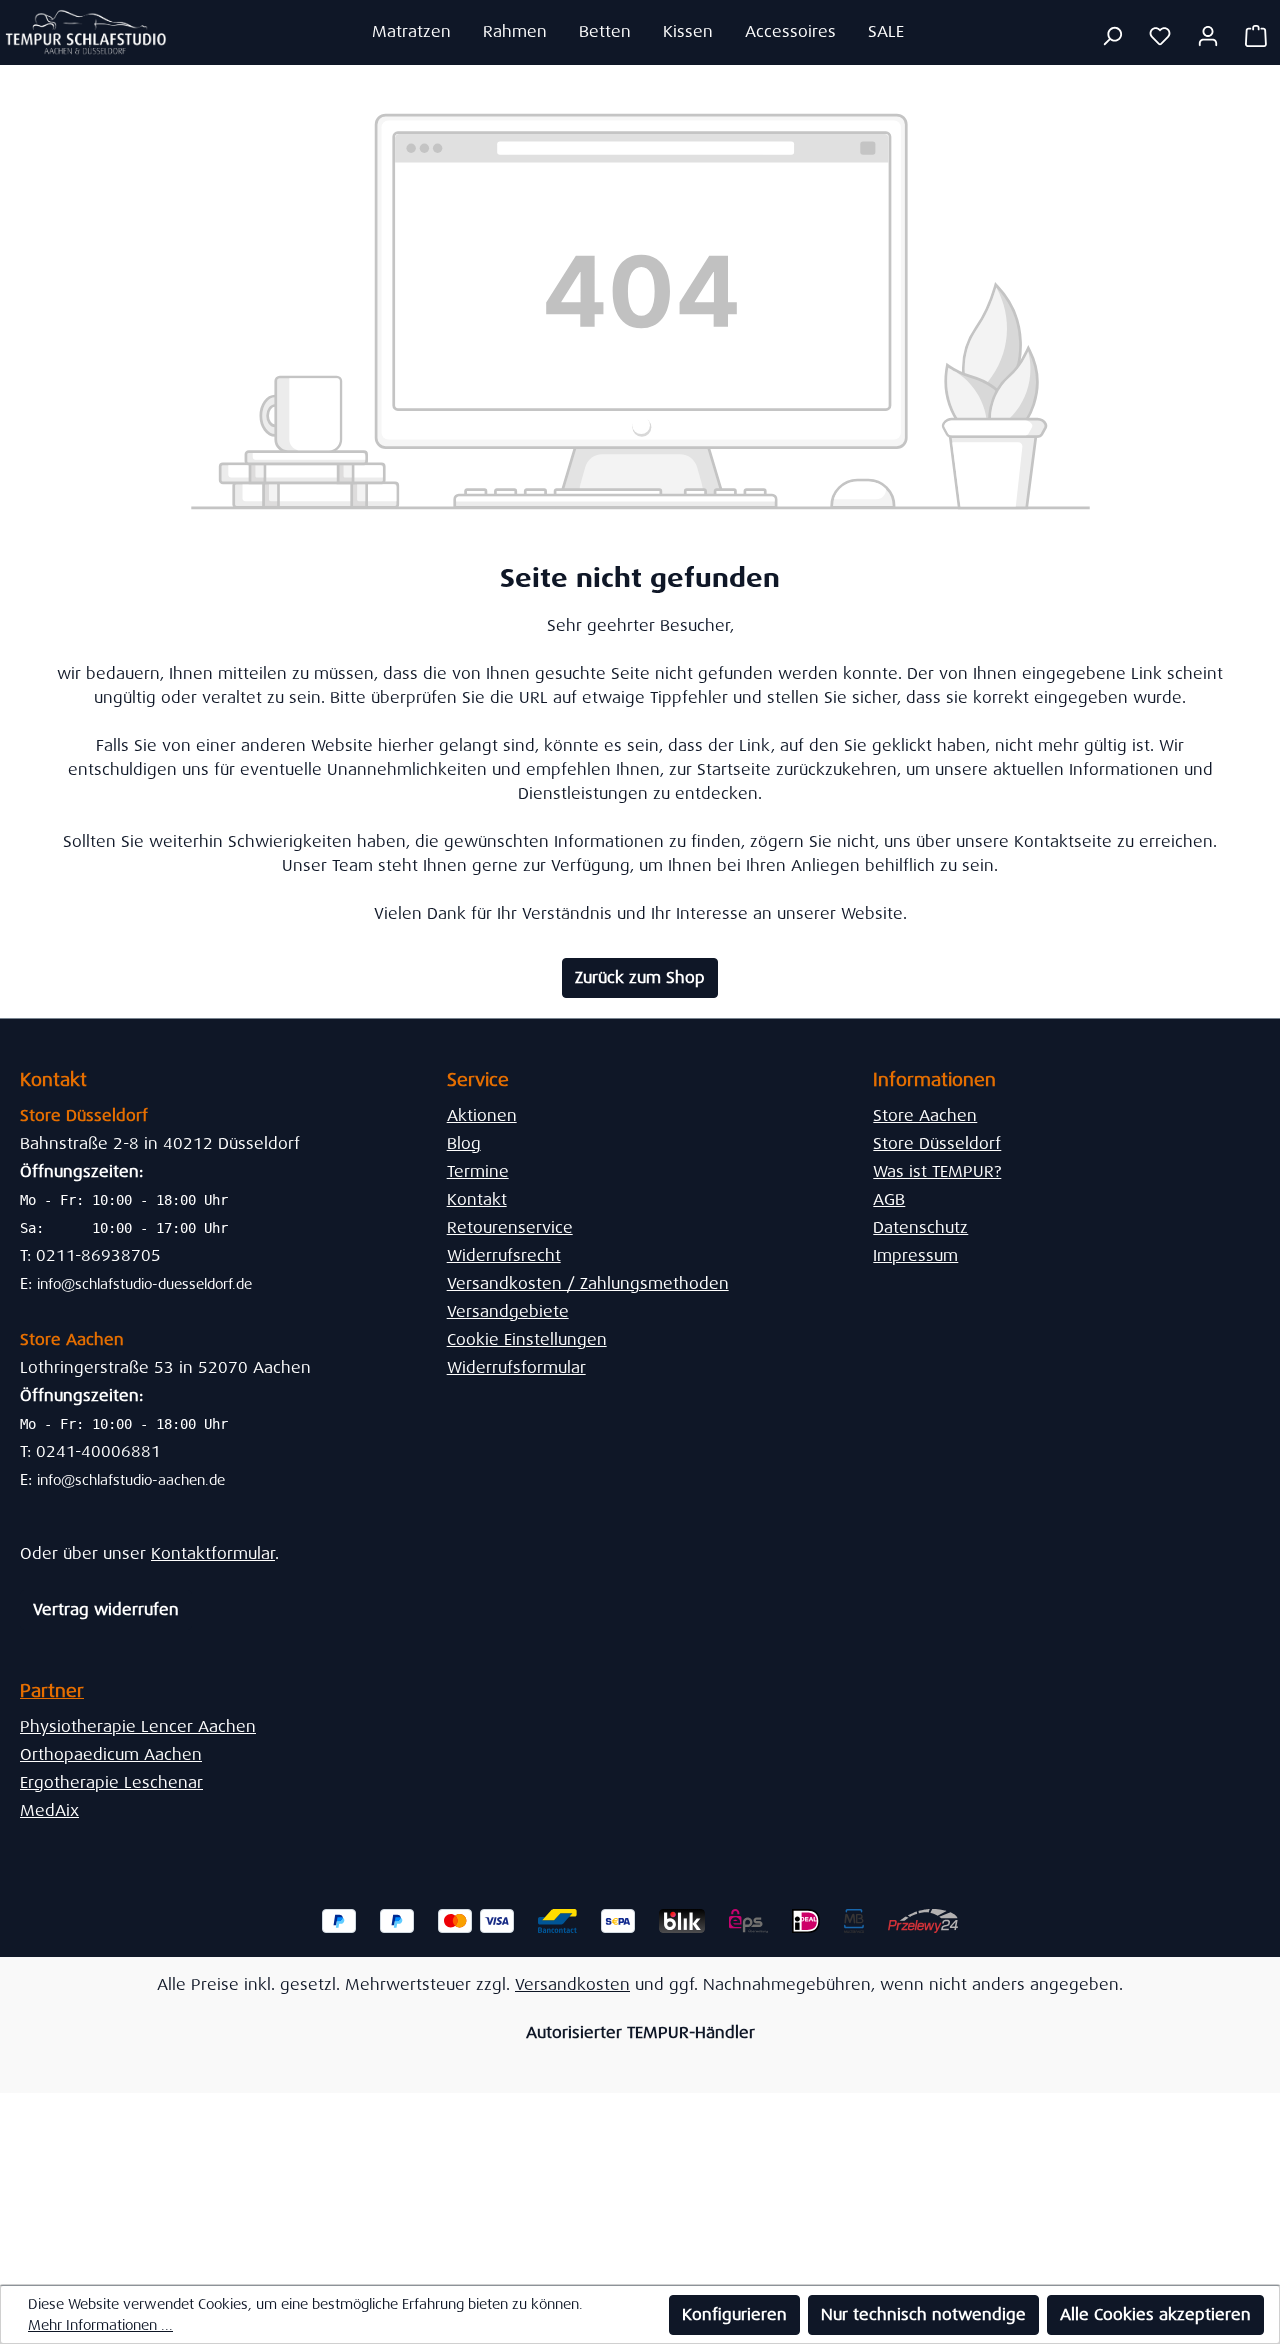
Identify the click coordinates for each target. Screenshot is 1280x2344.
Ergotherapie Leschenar (111, 1782)
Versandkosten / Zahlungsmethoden (588, 1283)
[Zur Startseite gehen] (86, 32)
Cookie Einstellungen (527, 1339)
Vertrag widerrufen (106, 1609)
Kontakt (477, 1199)
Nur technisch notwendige (923, 2314)
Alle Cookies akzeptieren (1155, 2314)
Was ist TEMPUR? (937, 1171)
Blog (464, 1143)
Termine (478, 1171)
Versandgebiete (508, 1311)
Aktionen (482, 1115)
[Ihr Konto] (1208, 36)
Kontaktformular (213, 1553)
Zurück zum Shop (640, 977)
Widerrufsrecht (504, 1255)
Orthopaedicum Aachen (111, 1754)
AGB (889, 1199)
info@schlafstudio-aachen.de (131, 1480)
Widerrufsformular (516, 1367)
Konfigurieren (734, 2314)
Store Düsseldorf (937, 1143)
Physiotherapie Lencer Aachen (138, 1726)
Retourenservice (510, 1227)
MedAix (49, 1810)
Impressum (915, 1255)
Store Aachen (925, 1115)
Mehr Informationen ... (100, 2325)
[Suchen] (1112, 36)
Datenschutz (920, 1227)
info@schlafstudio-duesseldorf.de (144, 1284)
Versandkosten (572, 1984)
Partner (52, 1691)
